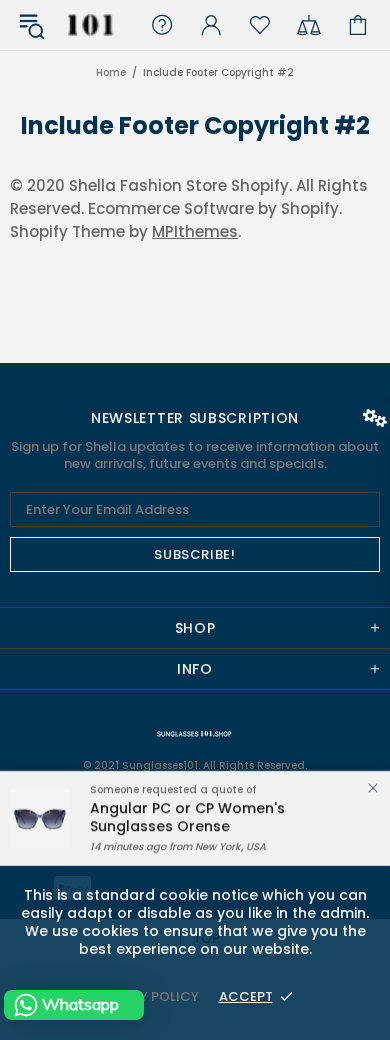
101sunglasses (91, 25)
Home (111, 73)
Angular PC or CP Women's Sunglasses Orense (187, 817)
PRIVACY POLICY (145, 996)
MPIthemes (195, 231)
